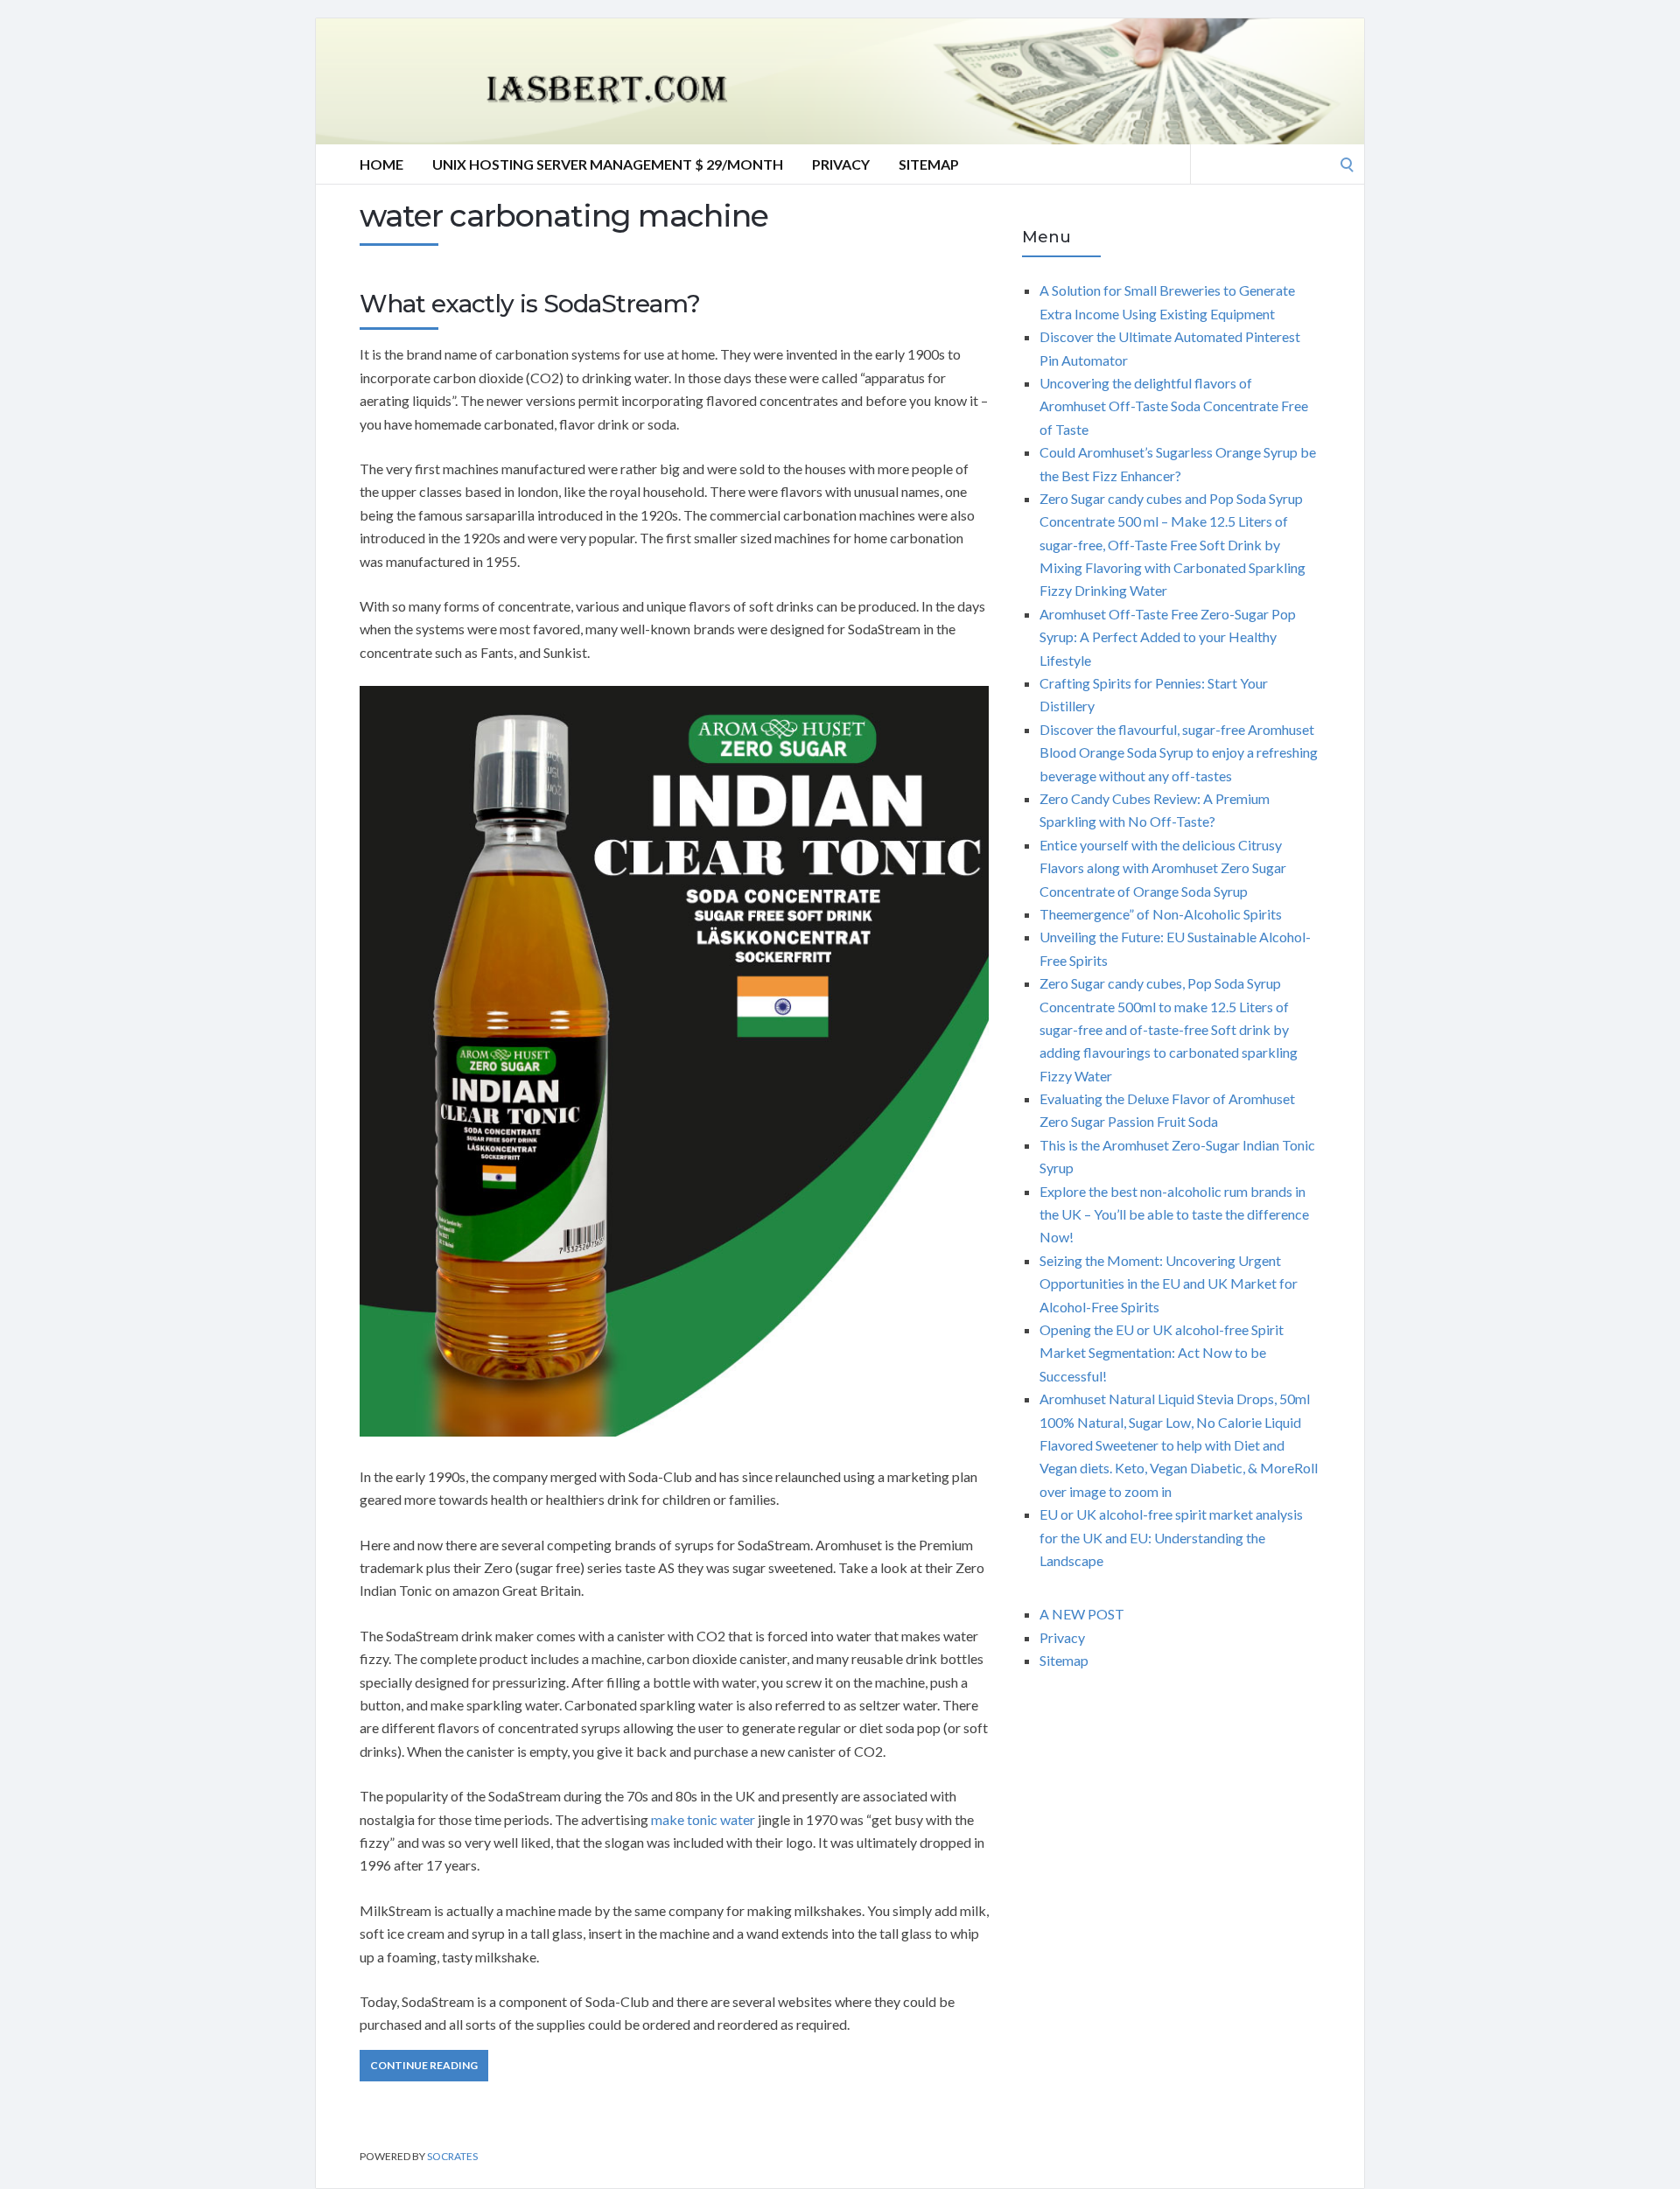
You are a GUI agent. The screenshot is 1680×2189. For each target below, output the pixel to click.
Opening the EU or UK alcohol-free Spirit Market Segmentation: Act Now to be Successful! (1162, 1353)
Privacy (841, 164)
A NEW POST (1082, 1614)
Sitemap (929, 164)
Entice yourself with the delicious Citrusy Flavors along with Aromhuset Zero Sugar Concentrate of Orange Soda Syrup (1163, 868)
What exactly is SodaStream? (530, 304)
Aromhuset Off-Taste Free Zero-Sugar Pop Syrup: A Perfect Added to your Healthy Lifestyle (1168, 637)
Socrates (452, 2156)
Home (381, 164)
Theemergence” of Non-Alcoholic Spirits (1161, 914)
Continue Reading (424, 2065)
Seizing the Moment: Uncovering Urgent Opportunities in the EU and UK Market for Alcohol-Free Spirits (1169, 1283)
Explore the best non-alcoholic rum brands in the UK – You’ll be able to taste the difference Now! (1174, 1214)
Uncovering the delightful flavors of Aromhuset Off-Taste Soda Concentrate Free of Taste (1174, 406)
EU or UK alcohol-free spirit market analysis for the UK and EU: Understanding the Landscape (1171, 1537)
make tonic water (703, 1819)
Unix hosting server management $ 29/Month (608, 164)
